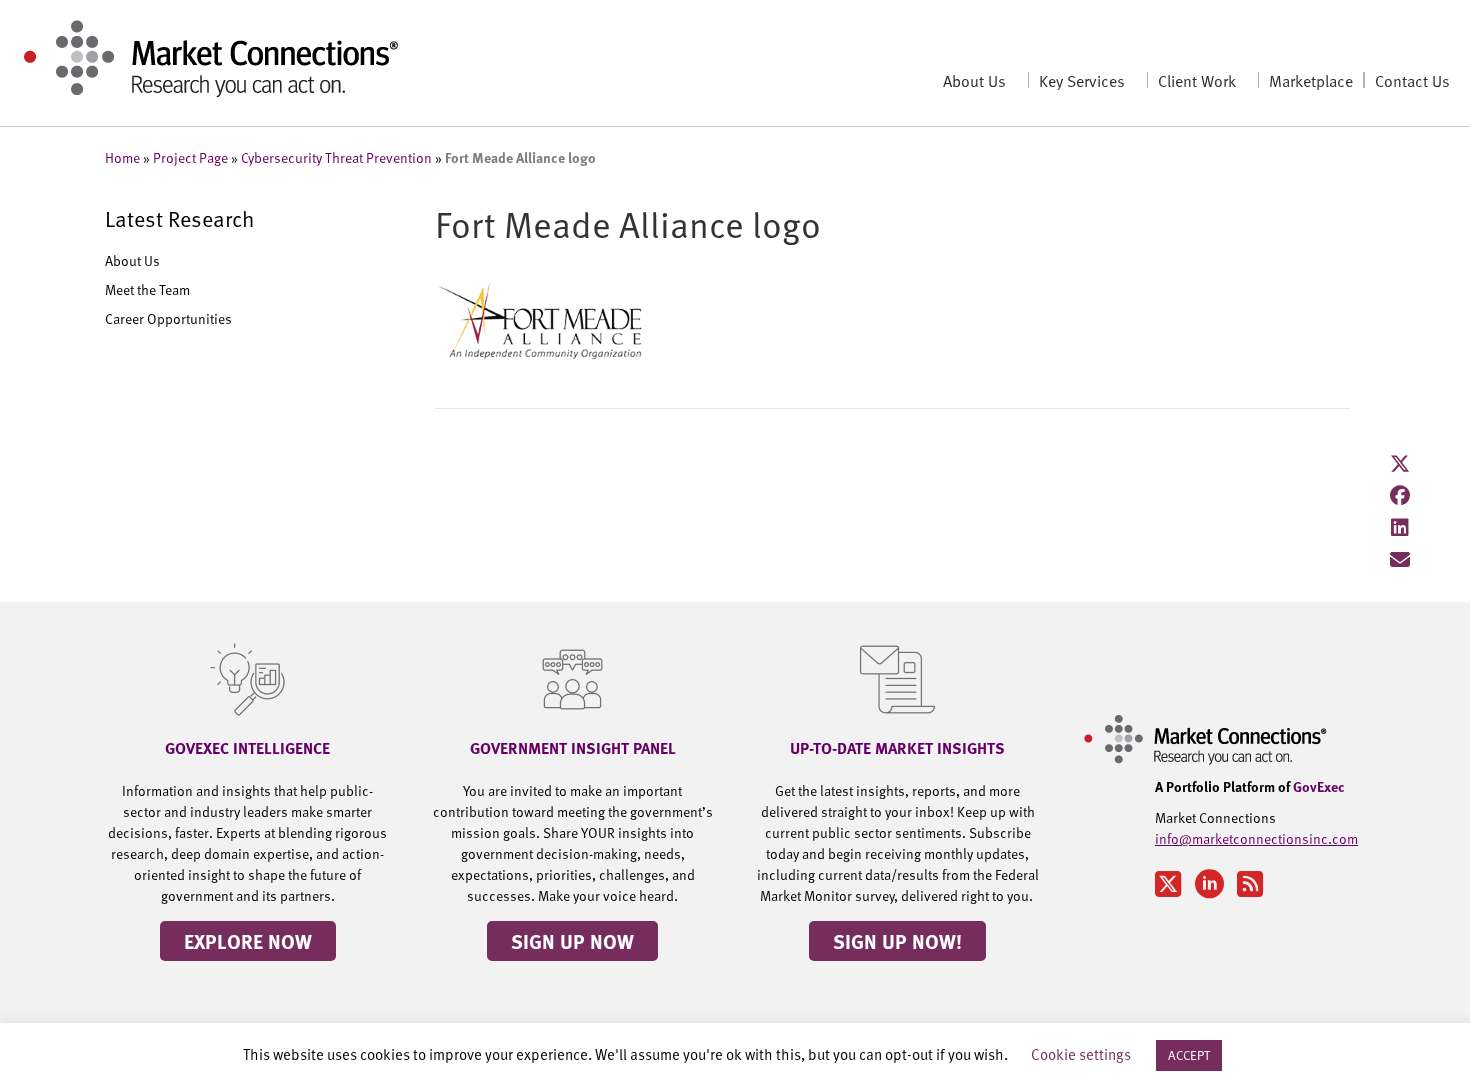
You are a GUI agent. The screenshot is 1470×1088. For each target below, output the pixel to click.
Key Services (1082, 80)
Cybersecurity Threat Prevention (336, 157)
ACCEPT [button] (1189, 1055)
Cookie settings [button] (1081, 1053)
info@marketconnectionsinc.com (1256, 838)
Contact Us (1412, 80)
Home (122, 157)
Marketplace (1311, 80)
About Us (974, 80)
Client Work (1197, 80)
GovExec (1319, 786)
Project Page (190, 157)
